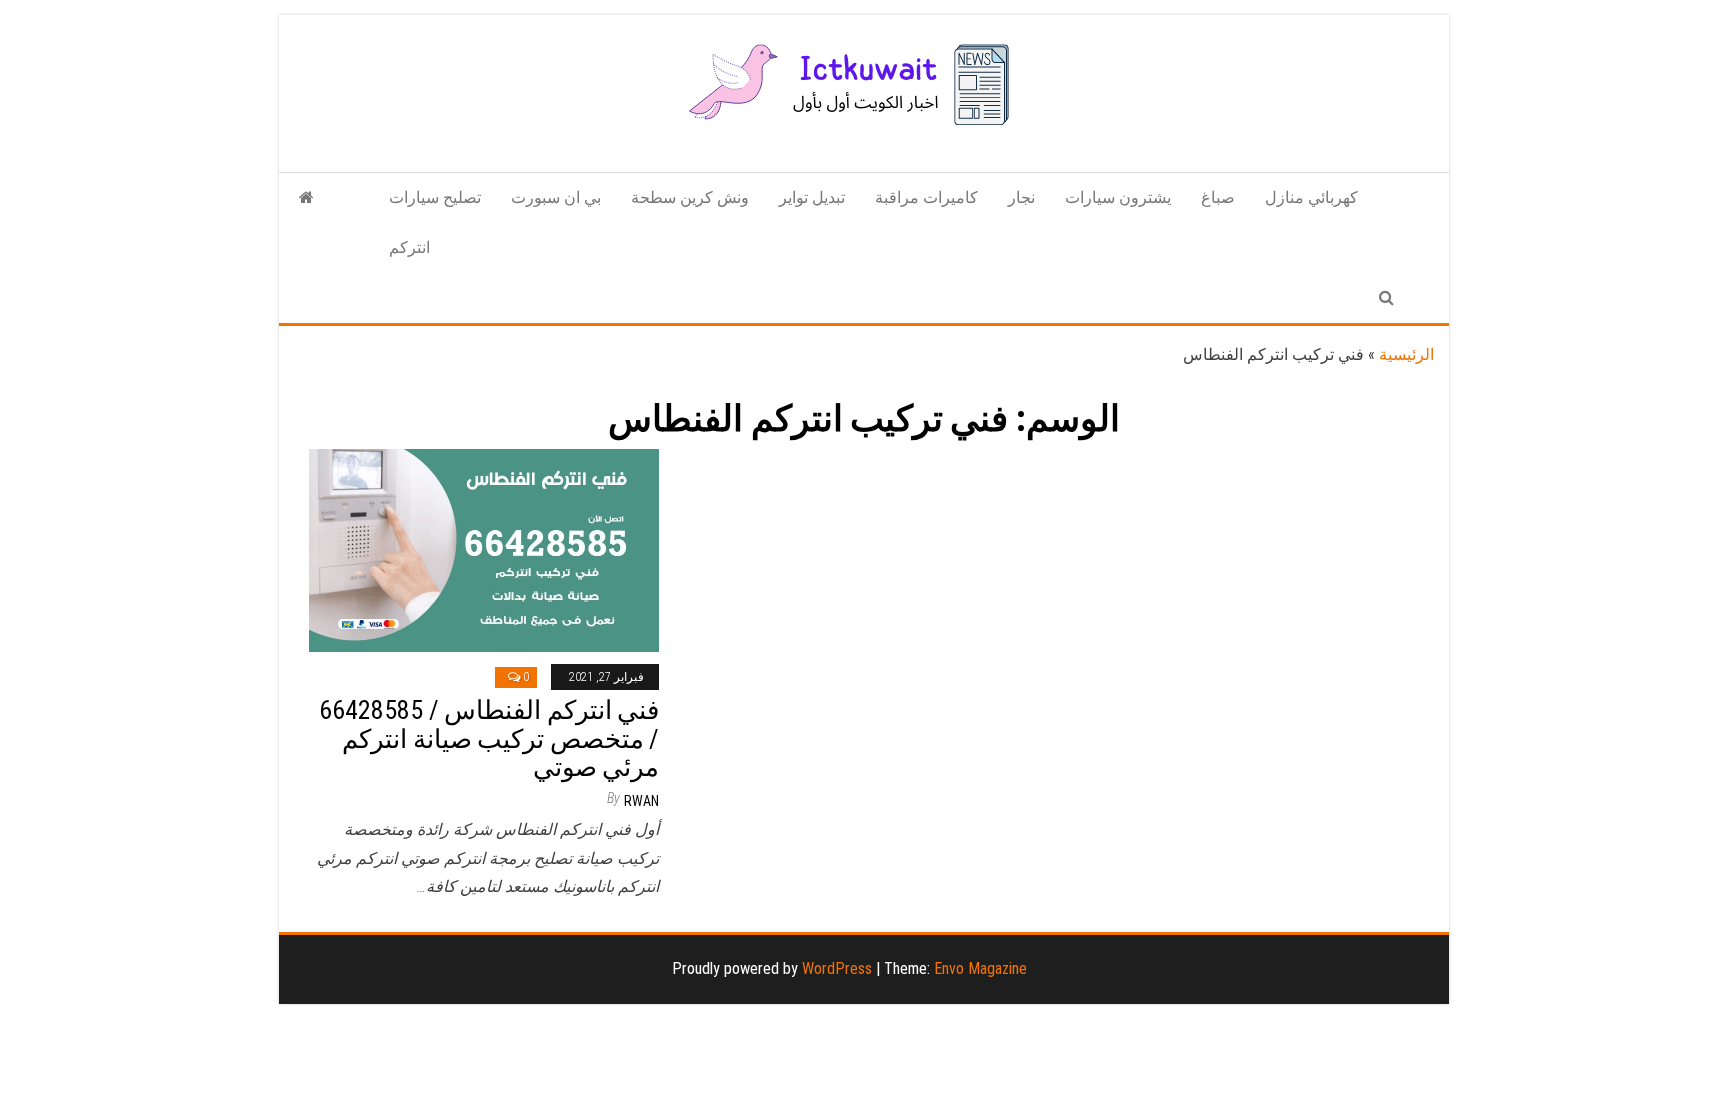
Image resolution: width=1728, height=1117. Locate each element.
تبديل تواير (812, 197)
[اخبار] (306, 198)
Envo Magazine (980, 968)
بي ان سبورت (556, 197)
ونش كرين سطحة (690, 197)
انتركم (409, 247)
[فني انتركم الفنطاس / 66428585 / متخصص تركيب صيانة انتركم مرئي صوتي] (484, 549)
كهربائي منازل (1311, 197)
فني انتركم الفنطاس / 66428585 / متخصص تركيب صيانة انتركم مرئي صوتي (489, 738)
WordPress (837, 968)
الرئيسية (1406, 354)
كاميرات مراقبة (926, 197)
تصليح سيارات (435, 197)
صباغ (1218, 197)
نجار (1021, 197)
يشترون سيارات (1118, 197)
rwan (641, 801)
